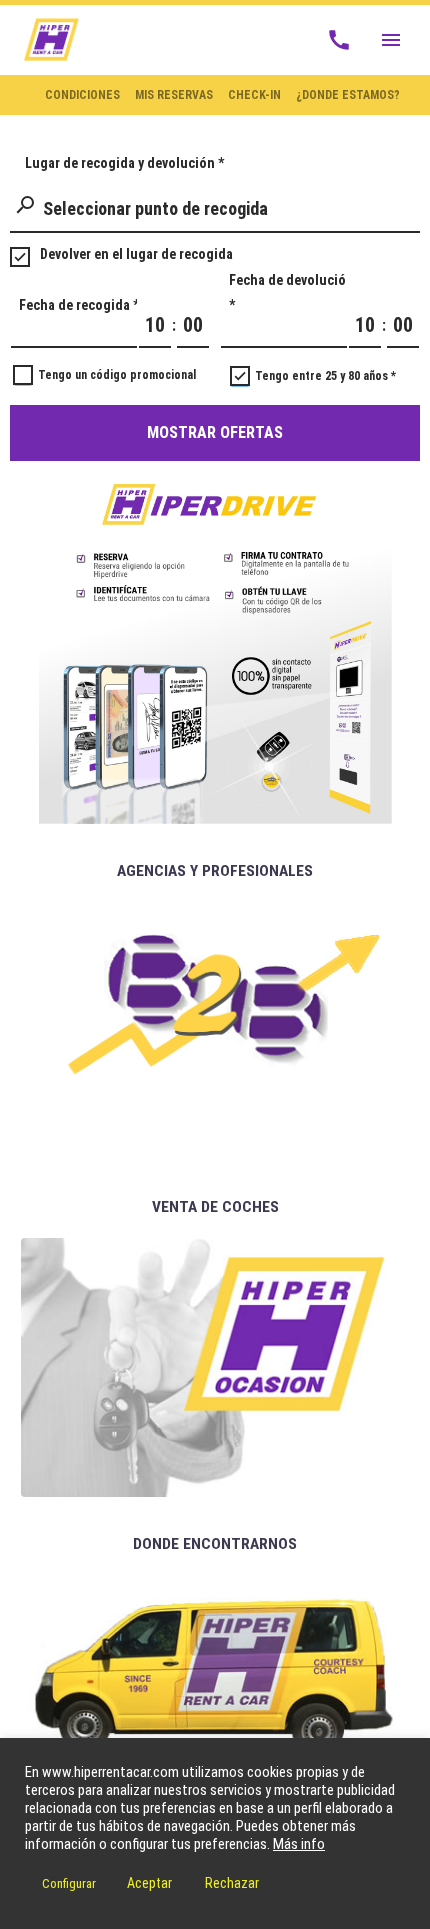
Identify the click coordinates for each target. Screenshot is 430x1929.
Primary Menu (391, 40)
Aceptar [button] (149, 1883)
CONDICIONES (82, 95)
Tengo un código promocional (117, 375)
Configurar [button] (69, 1883)
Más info (299, 1844)
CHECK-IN (254, 95)
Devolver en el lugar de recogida (136, 254)
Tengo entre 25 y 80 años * (325, 376)
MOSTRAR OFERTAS (215, 432)
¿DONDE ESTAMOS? (348, 95)
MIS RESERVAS (174, 95)
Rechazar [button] (232, 1883)
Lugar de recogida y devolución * (124, 163)
